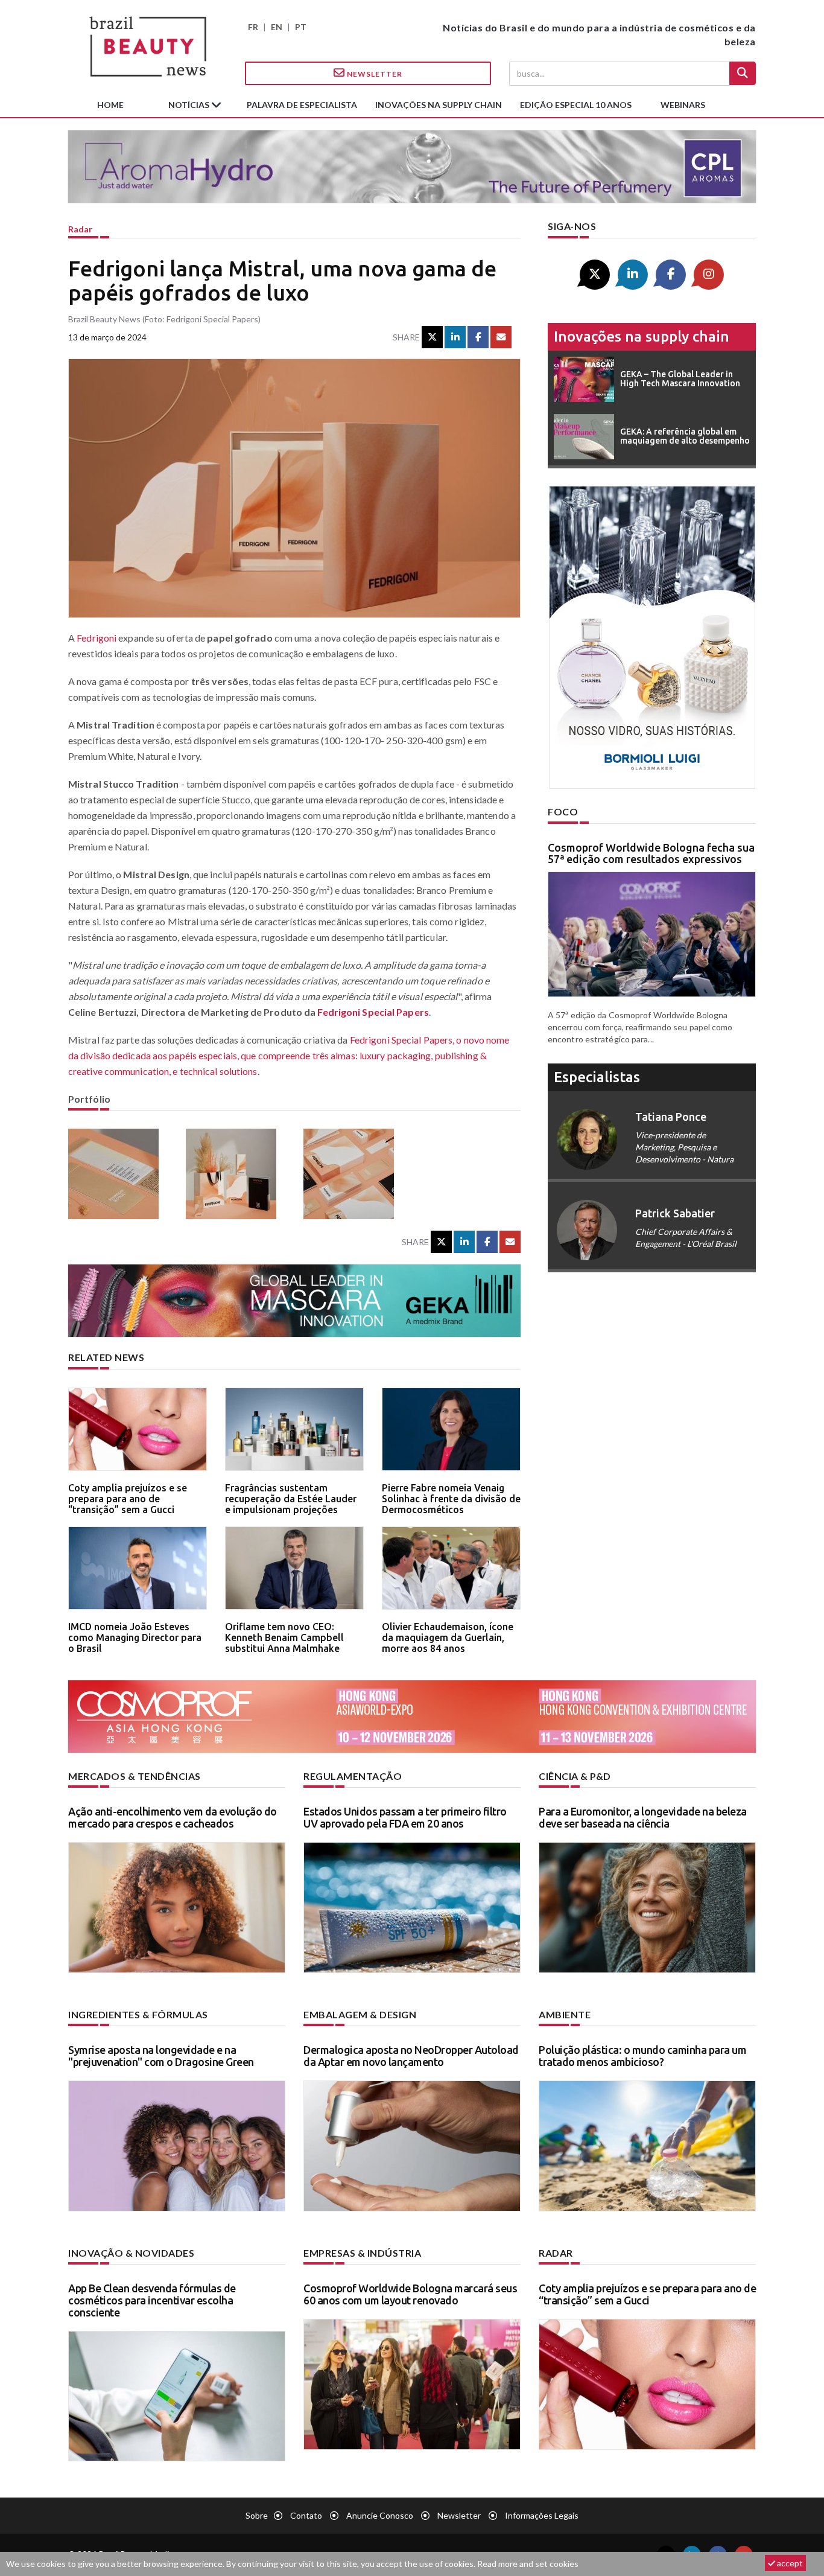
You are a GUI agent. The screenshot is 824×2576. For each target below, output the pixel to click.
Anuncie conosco (380, 2515)
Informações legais (542, 2515)
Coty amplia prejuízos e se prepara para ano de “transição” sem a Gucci (128, 1498)
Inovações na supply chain (439, 105)
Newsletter (374, 74)
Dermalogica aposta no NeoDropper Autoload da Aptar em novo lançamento (411, 2056)
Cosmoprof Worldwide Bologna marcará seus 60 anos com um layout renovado (410, 2294)
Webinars (683, 105)
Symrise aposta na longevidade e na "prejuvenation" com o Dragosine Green (161, 2056)
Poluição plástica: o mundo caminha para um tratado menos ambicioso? (642, 2056)
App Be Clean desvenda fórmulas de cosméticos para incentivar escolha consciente (152, 2300)
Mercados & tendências (135, 1776)
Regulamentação (353, 1776)
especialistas (597, 1077)
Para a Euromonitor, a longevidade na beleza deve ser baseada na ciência (643, 1817)
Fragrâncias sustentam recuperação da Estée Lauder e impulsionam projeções (291, 1498)
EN (277, 27)
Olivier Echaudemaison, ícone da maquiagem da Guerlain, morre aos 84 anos (448, 1637)
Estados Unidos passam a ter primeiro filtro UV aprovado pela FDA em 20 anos (405, 1817)
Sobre (257, 2515)
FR (253, 27)
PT (301, 27)
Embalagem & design (360, 2014)
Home (110, 105)
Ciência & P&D (575, 1776)
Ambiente (565, 2014)
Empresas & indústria (362, 2253)
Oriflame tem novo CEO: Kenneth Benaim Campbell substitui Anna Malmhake (284, 1637)
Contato (306, 2515)
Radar (80, 229)
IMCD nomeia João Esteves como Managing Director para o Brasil (135, 1637)
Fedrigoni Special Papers (373, 1012)
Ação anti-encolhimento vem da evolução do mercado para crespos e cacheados (173, 1817)
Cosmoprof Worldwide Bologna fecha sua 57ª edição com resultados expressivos (651, 853)
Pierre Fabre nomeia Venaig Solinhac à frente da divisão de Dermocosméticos (451, 1498)
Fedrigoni (97, 638)
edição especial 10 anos (576, 105)
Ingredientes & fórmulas (138, 2014)
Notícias (190, 105)
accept (789, 2563)
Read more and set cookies (528, 2564)
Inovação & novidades (131, 2253)
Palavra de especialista (302, 105)
